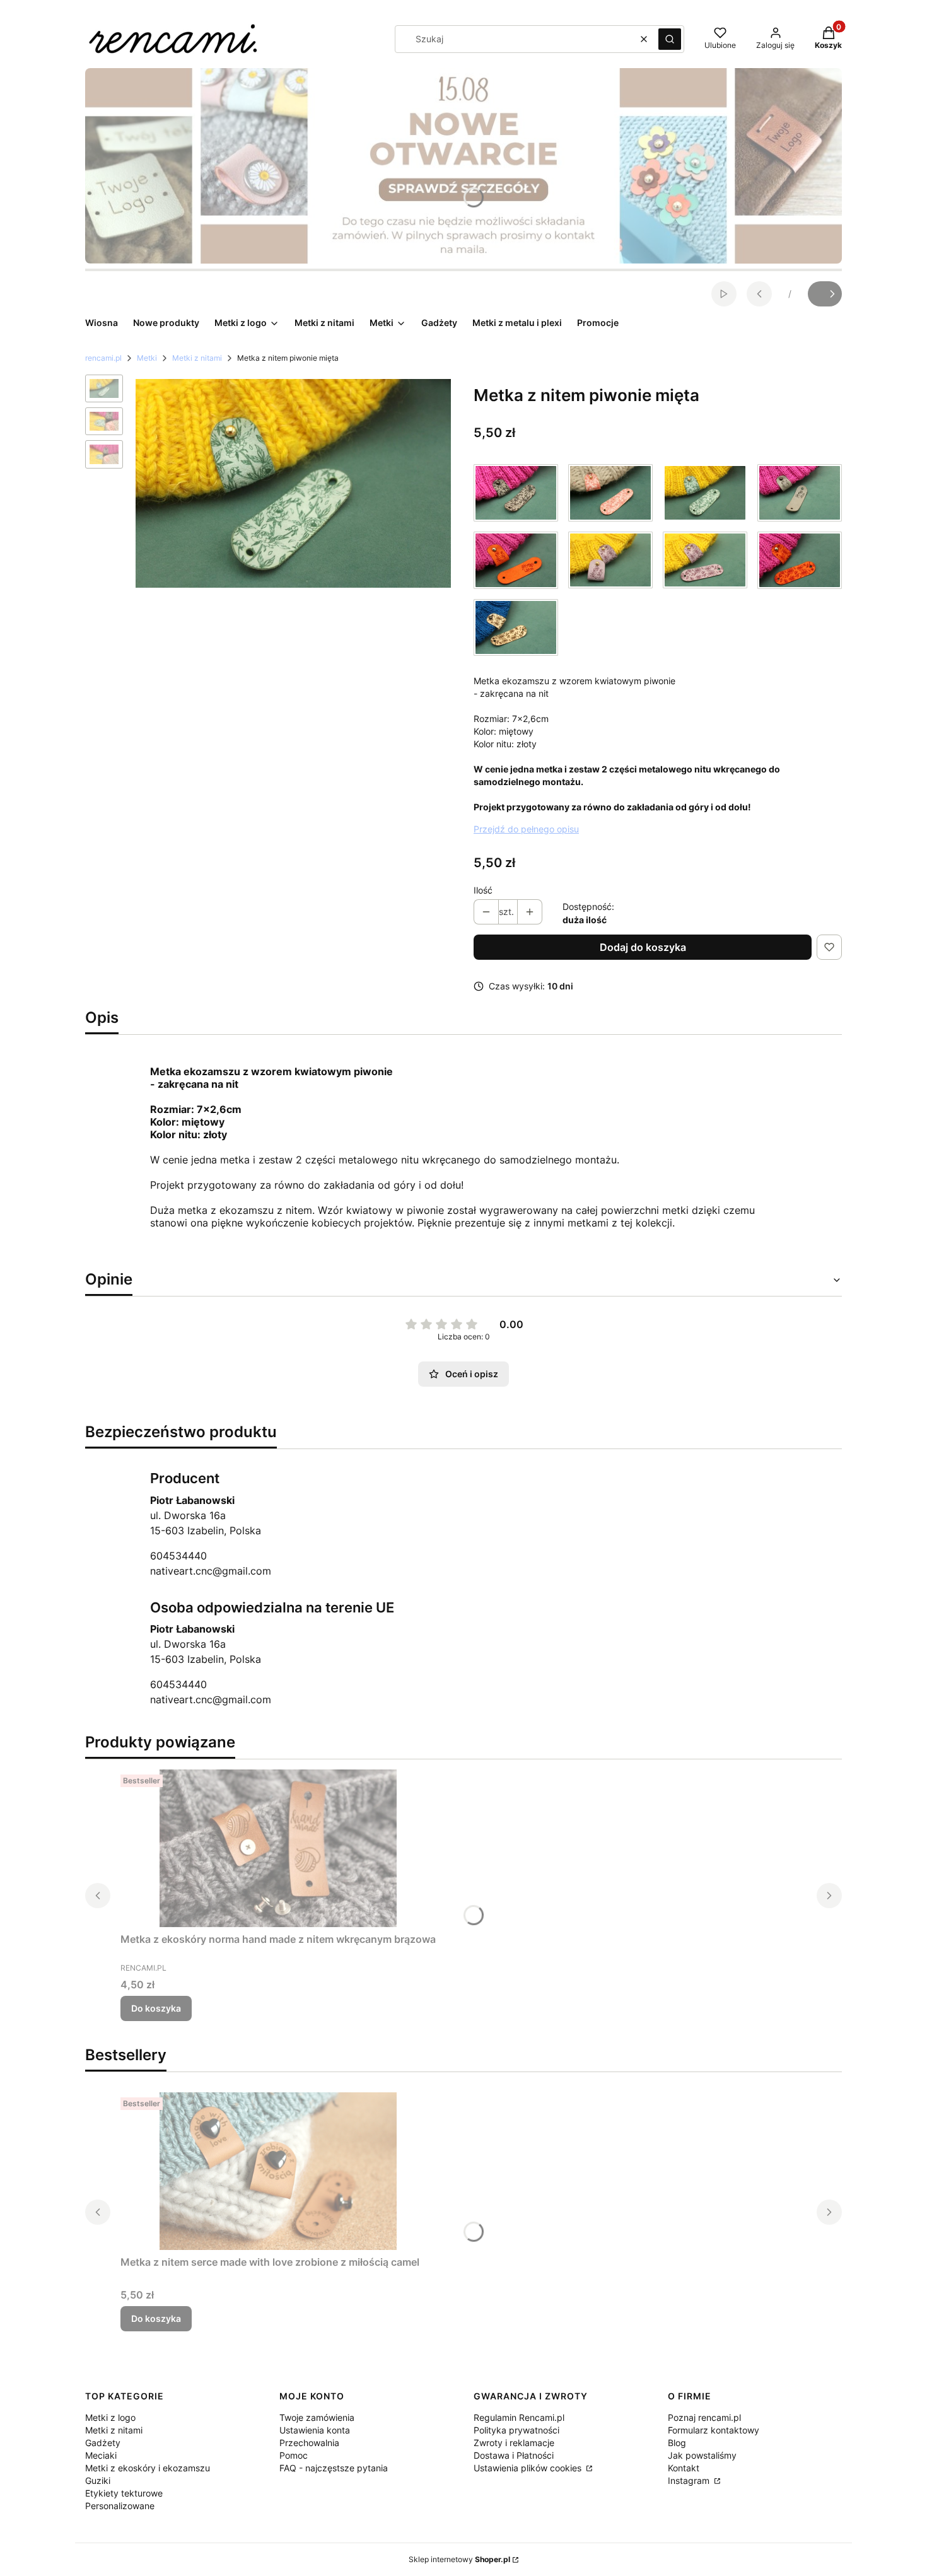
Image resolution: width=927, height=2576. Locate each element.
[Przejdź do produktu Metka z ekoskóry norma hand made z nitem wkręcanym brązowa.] (278, 1848)
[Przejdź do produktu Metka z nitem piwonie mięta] (705, 492)
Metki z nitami (197, 358)
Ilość (483, 890)
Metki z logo (110, 2417)
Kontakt (684, 2468)
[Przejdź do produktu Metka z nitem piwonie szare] (516, 492)
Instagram (690, 2480)
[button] (670, 39)
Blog (677, 2443)
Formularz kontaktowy (714, 2430)
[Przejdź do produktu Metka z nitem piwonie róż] (610, 492)
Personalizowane (120, 2506)
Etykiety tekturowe (124, 2493)
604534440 (178, 1556)
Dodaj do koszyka (643, 947)
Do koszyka (156, 2008)
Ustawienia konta (315, 2430)
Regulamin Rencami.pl (519, 2417)
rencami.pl (103, 358)
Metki (147, 358)
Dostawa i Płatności (514, 2455)
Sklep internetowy (459, 2559)
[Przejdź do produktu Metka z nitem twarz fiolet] (610, 560)
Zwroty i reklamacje (514, 2443)
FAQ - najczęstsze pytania (334, 2468)
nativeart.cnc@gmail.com (211, 1571)
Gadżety (103, 2443)
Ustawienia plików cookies (529, 2468)
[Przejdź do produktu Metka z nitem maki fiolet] (705, 560)
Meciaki (101, 2455)
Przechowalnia (309, 2443)
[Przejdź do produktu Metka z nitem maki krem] (516, 627)
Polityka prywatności (516, 2430)
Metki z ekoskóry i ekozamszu (148, 2468)
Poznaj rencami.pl (704, 2417)
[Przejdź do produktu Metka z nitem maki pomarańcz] (800, 560)
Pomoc (294, 2455)
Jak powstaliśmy (702, 2455)
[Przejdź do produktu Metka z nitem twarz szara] (800, 492)
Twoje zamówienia (317, 2417)
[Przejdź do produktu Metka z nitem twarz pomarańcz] (516, 560)
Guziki (98, 2480)
